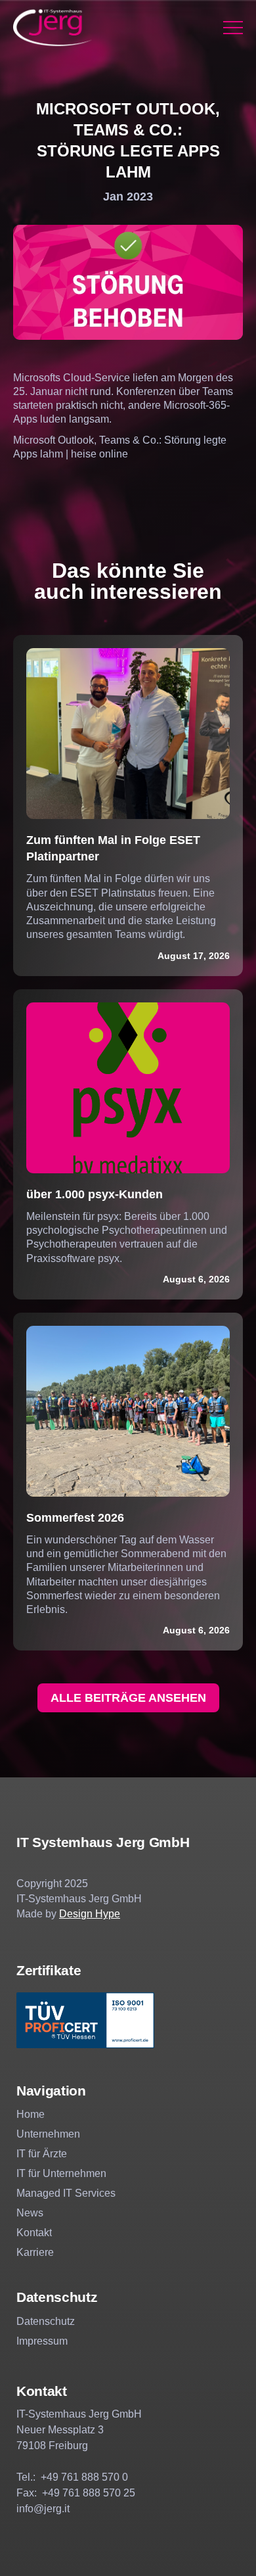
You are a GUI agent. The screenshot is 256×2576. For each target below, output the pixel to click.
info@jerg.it (43, 2509)
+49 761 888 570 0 (84, 2477)
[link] (53, 28)
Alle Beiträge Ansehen (128, 1698)
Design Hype (90, 1914)
